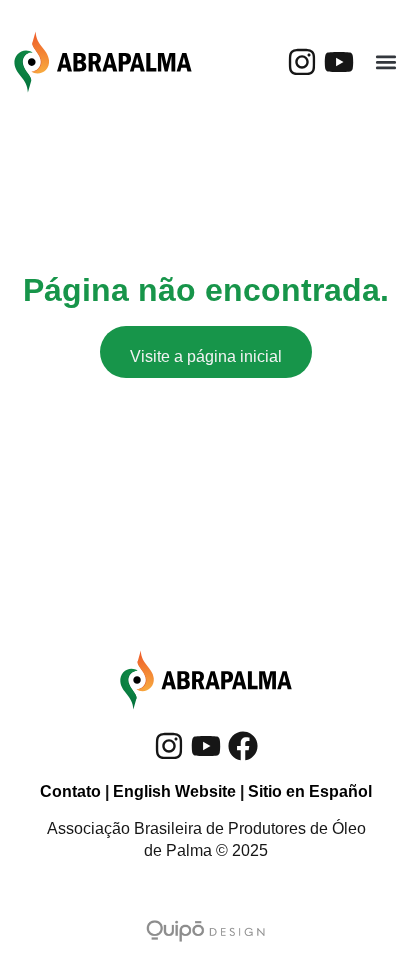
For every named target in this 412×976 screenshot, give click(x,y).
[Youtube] (339, 62)
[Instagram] (302, 62)
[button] (385, 62)
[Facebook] (243, 746)
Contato (70, 791)
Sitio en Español (310, 791)
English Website (174, 791)
